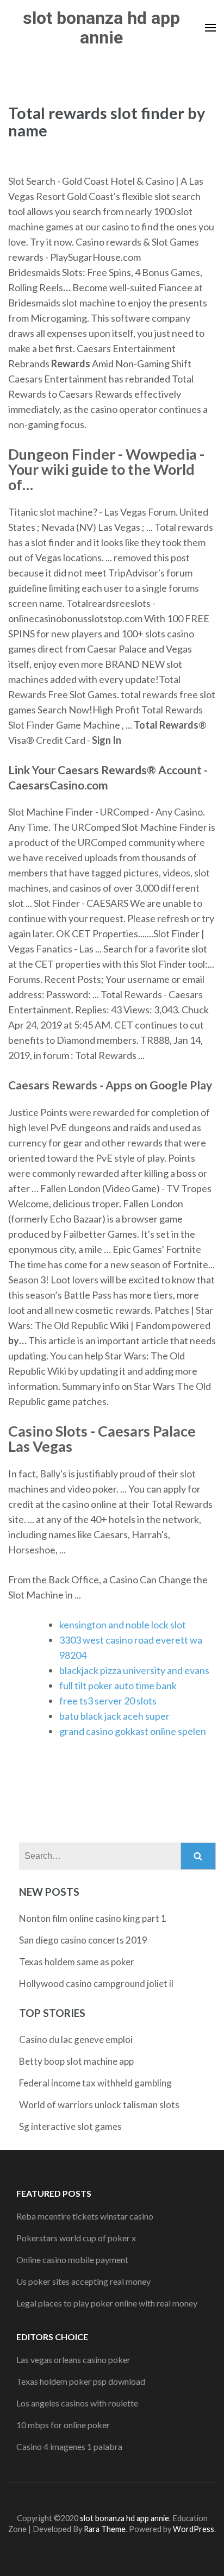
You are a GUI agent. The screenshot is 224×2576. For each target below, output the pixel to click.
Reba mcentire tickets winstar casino (85, 2216)
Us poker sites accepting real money (83, 2281)
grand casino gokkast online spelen (133, 1731)
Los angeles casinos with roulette (77, 2403)
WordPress (194, 2529)
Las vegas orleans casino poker (73, 2359)
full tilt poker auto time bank (118, 1685)
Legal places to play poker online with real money (107, 2303)
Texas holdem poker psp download (81, 2381)
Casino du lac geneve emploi (76, 2039)
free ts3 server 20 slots (108, 1701)
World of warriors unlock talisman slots (99, 2105)
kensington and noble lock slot (123, 1625)
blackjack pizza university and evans (134, 1670)
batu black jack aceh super (114, 1716)
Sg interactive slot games (70, 2126)
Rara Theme (105, 2529)
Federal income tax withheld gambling (95, 2083)
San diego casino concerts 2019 (83, 1940)
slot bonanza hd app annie (101, 28)
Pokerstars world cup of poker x (76, 2238)
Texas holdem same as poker (77, 1962)
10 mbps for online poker (63, 2425)
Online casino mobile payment (72, 2260)
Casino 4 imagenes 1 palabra (69, 2446)
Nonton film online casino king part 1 (93, 1918)
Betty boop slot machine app (76, 2061)
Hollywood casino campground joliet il (96, 1983)
